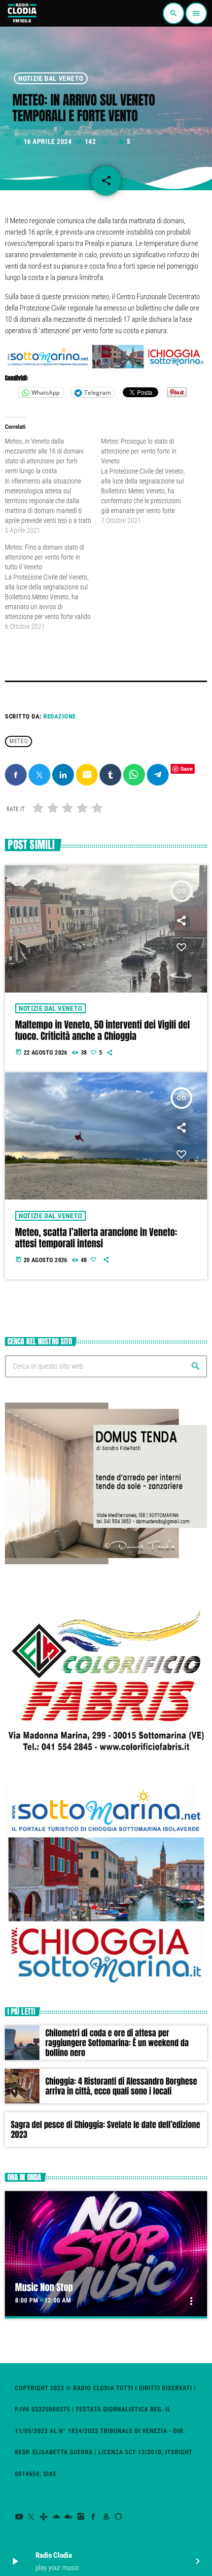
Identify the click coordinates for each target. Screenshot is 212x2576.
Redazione (60, 716)
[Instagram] (81, 2517)
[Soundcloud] (56, 2517)
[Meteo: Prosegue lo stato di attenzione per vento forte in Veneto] (149, 481)
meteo (18, 742)
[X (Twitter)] (31, 2517)
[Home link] (22, 13)
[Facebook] (93, 2517)
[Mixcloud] (69, 2517)
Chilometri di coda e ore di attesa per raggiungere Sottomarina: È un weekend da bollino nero (117, 2043)
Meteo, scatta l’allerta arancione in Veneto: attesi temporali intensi (96, 1238)
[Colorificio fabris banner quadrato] (106, 1761)
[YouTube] (19, 2517)
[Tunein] (44, 2517)
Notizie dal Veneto (51, 78)
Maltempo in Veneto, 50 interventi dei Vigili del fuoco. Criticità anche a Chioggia (103, 1031)
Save (187, 769)
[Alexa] (119, 2517)
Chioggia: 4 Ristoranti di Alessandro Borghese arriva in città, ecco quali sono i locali (121, 2086)
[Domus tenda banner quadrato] (106, 1562)
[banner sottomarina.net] (106, 367)
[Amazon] (106, 2517)
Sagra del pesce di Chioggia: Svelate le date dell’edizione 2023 (106, 2129)
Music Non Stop (44, 2288)
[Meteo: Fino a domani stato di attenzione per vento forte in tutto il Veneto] (53, 587)
